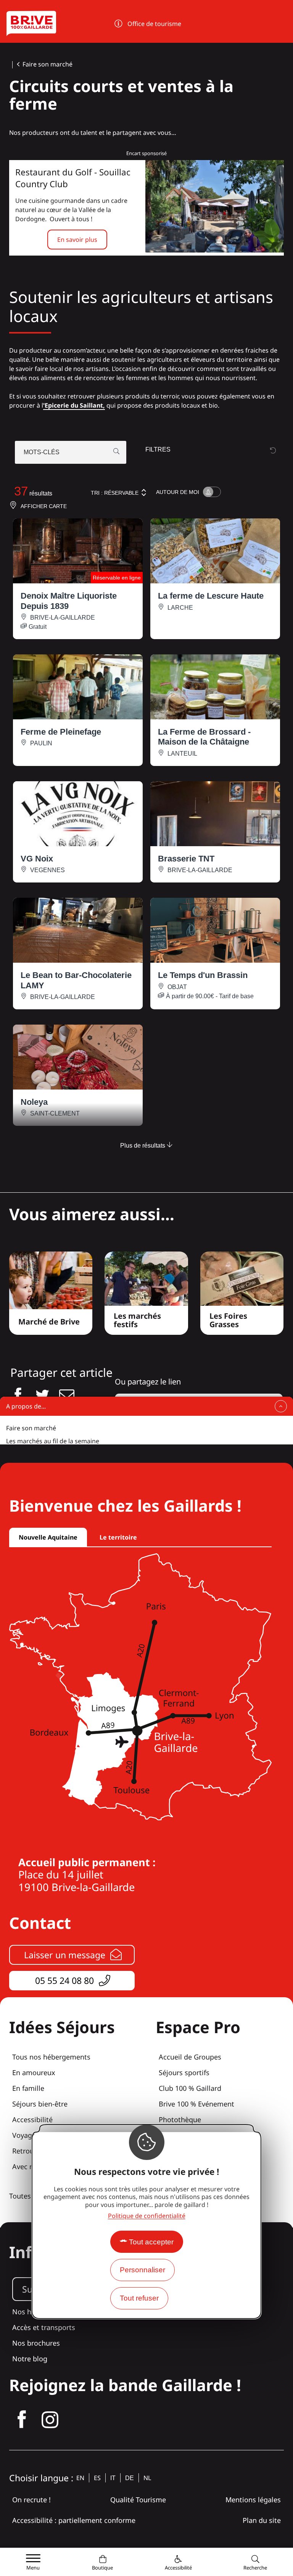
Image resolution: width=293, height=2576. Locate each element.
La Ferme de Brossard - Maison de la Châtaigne (204, 737)
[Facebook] (22, 2420)
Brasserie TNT (186, 859)
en (80, 2478)
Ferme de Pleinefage (61, 732)
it (113, 2478)
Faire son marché (47, 64)
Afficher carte (44, 506)
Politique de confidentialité (147, 2216)
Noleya (34, 1102)
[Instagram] (50, 2420)
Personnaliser (142, 2270)
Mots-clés (42, 452)
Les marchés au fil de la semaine (53, 1441)
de (130, 2478)
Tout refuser (139, 2298)
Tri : (115, 493)
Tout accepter (151, 2242)
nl (147, 2478)
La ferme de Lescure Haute (211, 596)
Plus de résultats (143, 1146)
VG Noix (37, 859)
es (97, 2478)
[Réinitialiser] (273, 450)
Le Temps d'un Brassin (203, 975)
